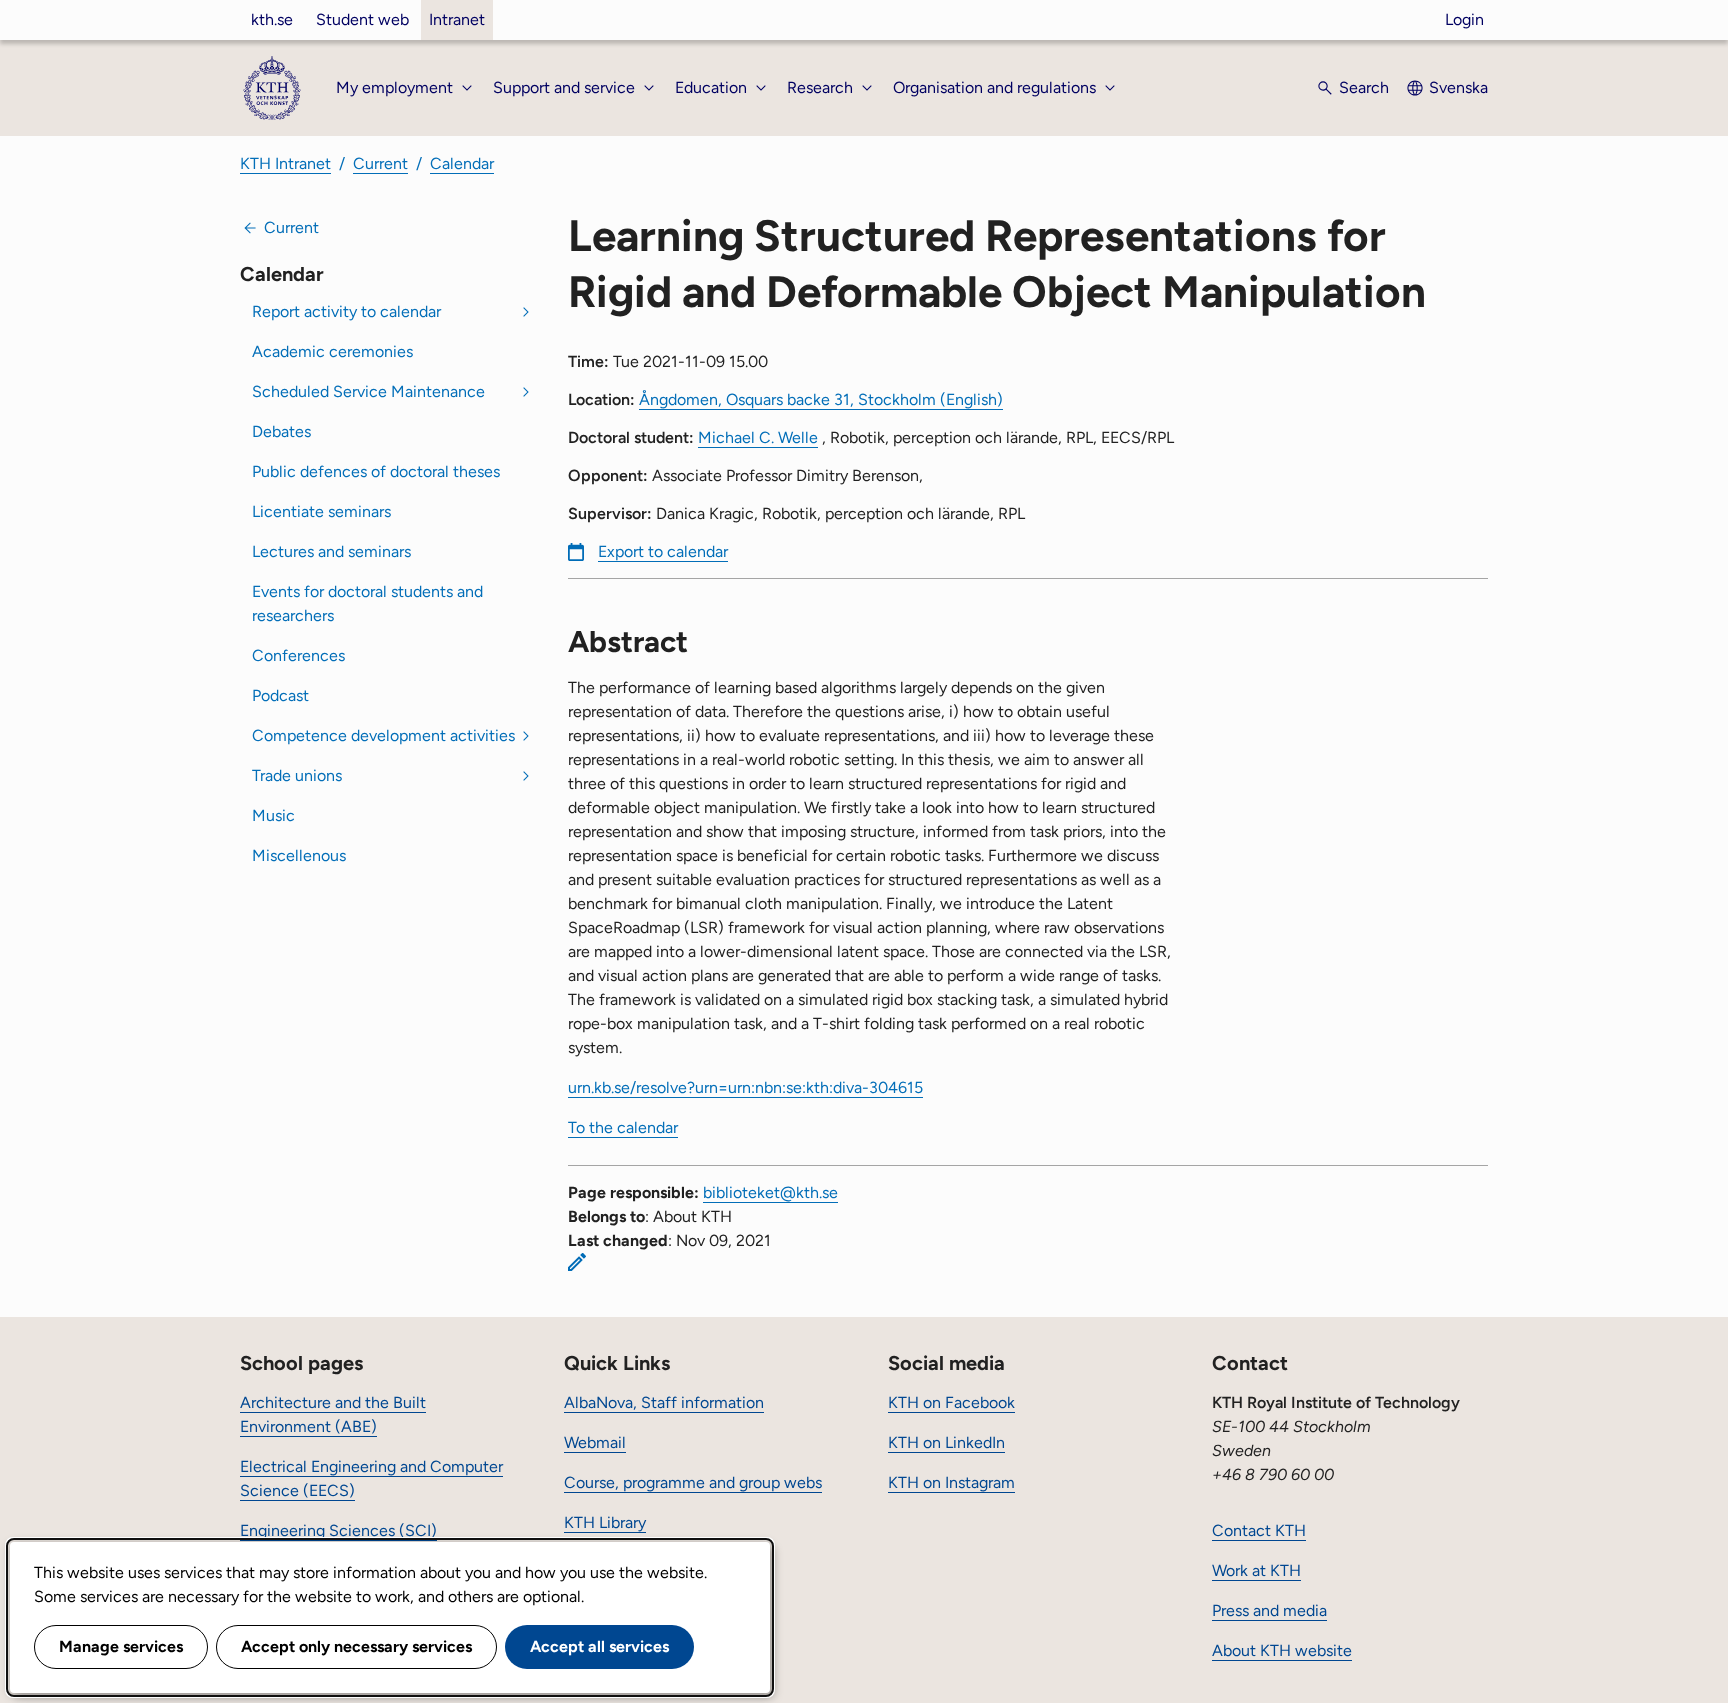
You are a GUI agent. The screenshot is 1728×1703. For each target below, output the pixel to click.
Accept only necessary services (356, 1646)
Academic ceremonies (332, 351)
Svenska (1458, 87)
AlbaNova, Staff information (664, 1402)
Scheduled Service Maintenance (368, 391)
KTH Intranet (285, 163)
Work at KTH (1256, 1570)
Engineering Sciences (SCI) (338, 1530)
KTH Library (605, 1522)
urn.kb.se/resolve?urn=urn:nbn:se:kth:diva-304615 (745, 1087)
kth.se (272, 19)
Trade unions (297, 775)
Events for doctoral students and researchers (367, 603)
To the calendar (623, 1127)
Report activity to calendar (346, 311)
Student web (362, 19)
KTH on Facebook (951, 1402)
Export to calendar (663, 551)
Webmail (595, 1442)
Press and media (1269, 1610)
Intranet (457, 19)
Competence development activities (383, 735)
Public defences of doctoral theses (376, 471)
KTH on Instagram (951, 1482)
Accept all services (599, 1646)
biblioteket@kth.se (770, 1192)
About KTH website (1282, 1650)
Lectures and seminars (331, 551)
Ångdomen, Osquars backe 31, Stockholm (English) (821, 399)
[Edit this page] (577, 1262)
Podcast (280, 695)
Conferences (298, 655)
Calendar (462, 163)
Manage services (121, 1646)
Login (1464, 19)
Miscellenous (299, 855)
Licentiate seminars (321, 511)
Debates (281, 431)
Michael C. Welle (758, 437)
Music (273, 815)
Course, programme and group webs (693, 1482)
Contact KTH (1259, 1530)
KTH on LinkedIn (946, 1442)
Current (380, 163)
